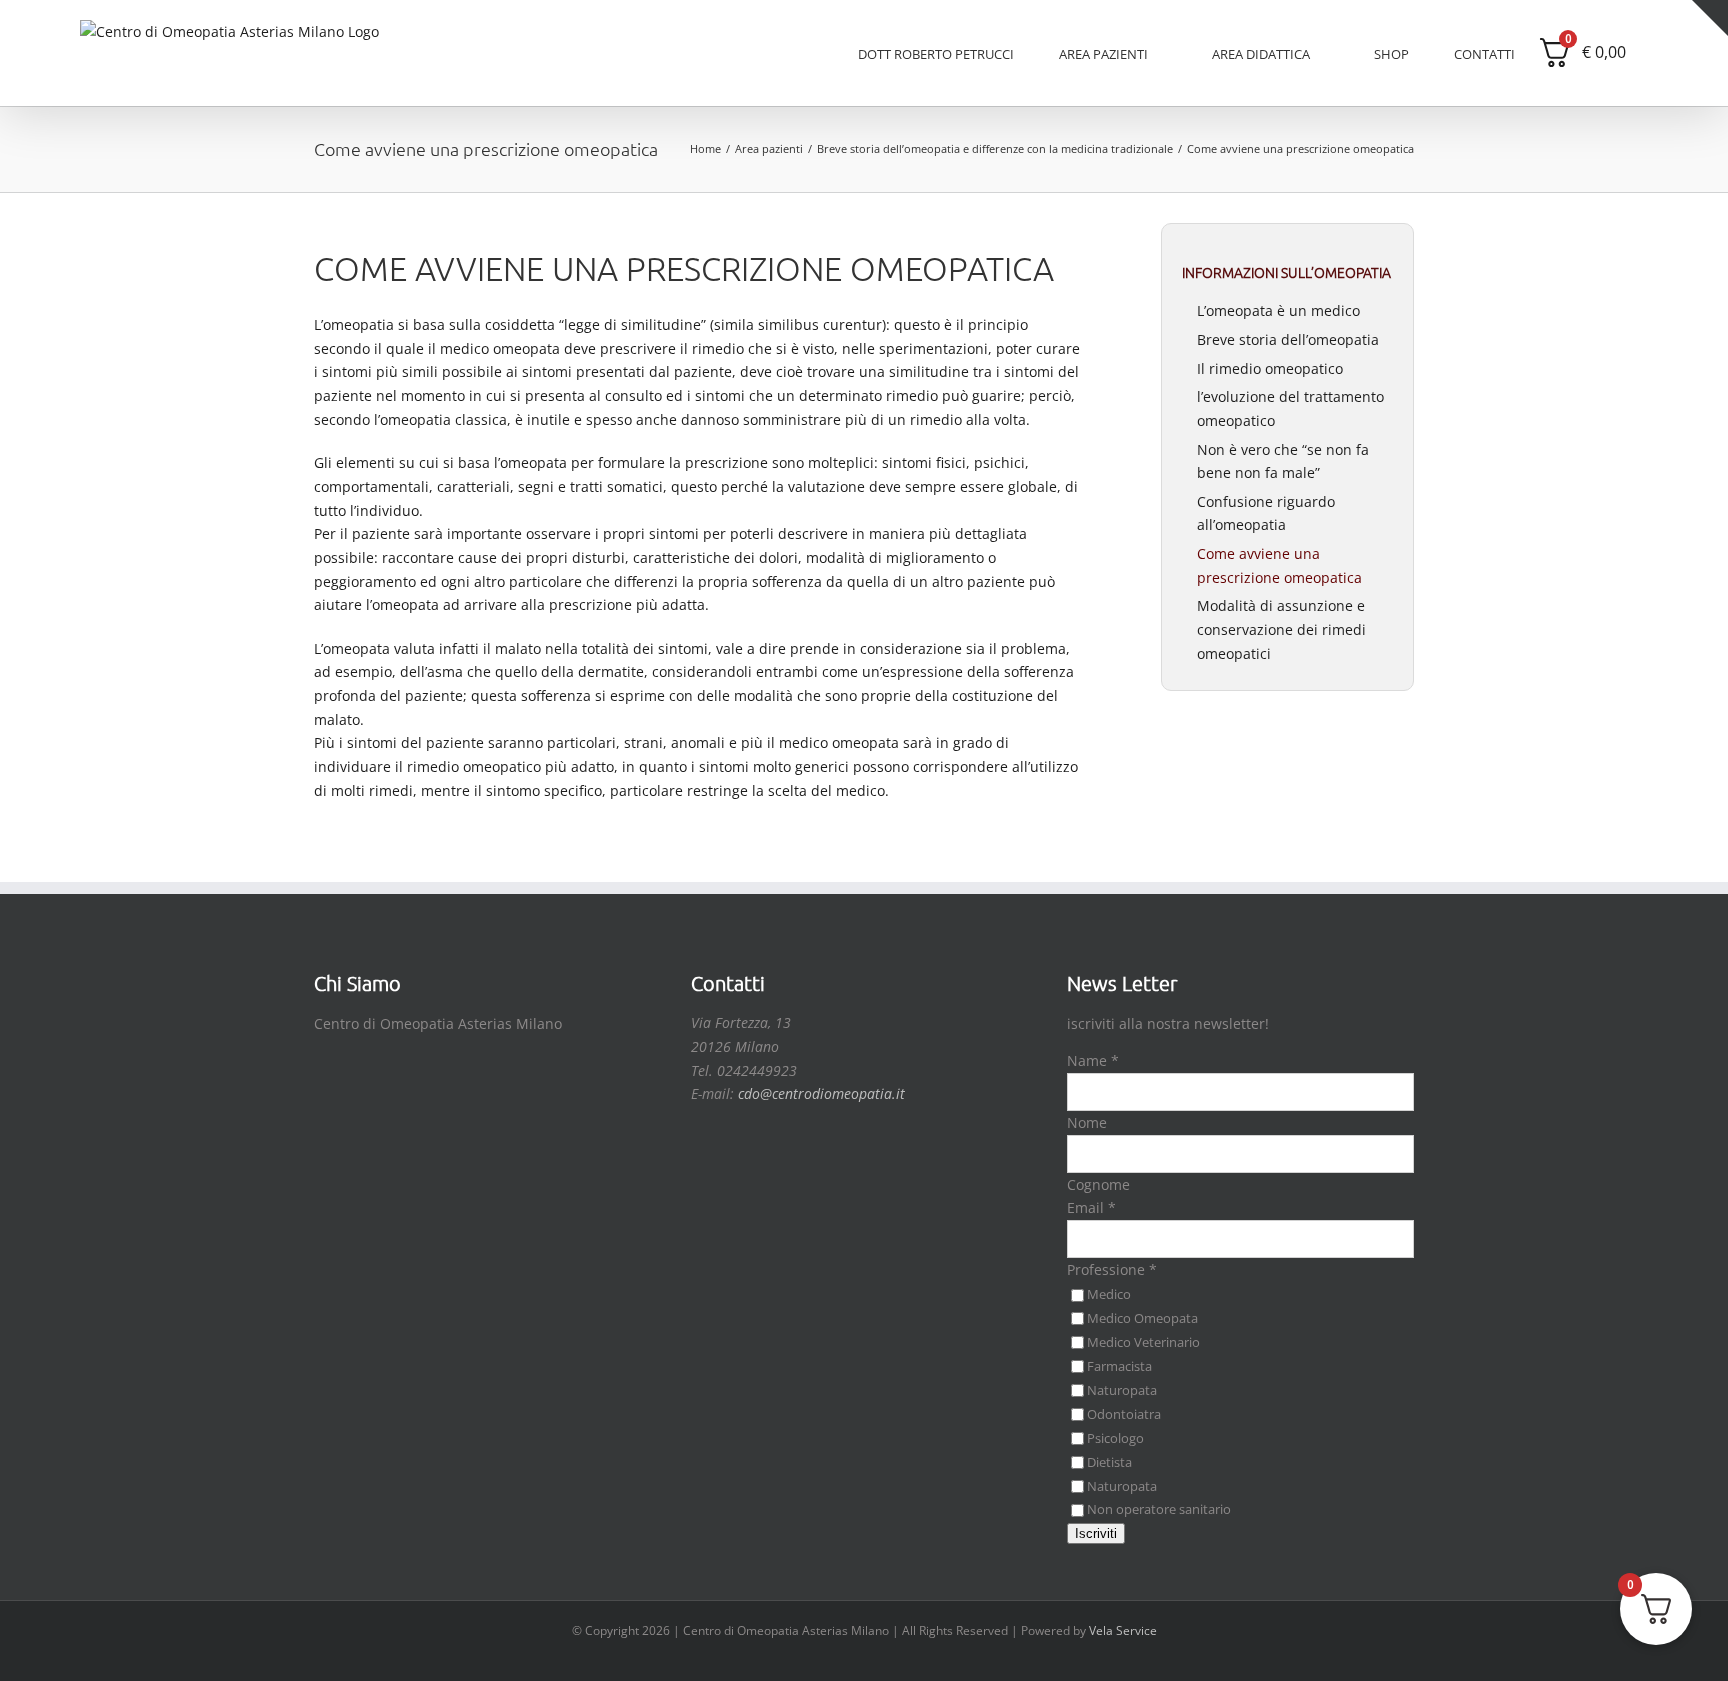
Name (1093, 1060)
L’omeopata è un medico (1278, 310)
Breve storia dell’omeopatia (1288, 339)
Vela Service (1123, 1630)
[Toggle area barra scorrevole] (1710, 18)
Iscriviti (1096, 1533)
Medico (1109, 1294)
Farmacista (1119, 1366)
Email (1091, 1207)
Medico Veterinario (1143, 1342)
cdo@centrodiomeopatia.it (821, 1093)
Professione (1112, 1269)
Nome (1087, 1122)
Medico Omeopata (1142, 1318)
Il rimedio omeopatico (1270, 368)
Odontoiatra (1124, 1414)
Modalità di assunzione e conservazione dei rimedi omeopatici (1281, 629)
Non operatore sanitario (1159, 1509)
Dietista (1109, 1462)
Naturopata (1122, 1390)
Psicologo (1115, 1438)
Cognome (1098, 1184)
